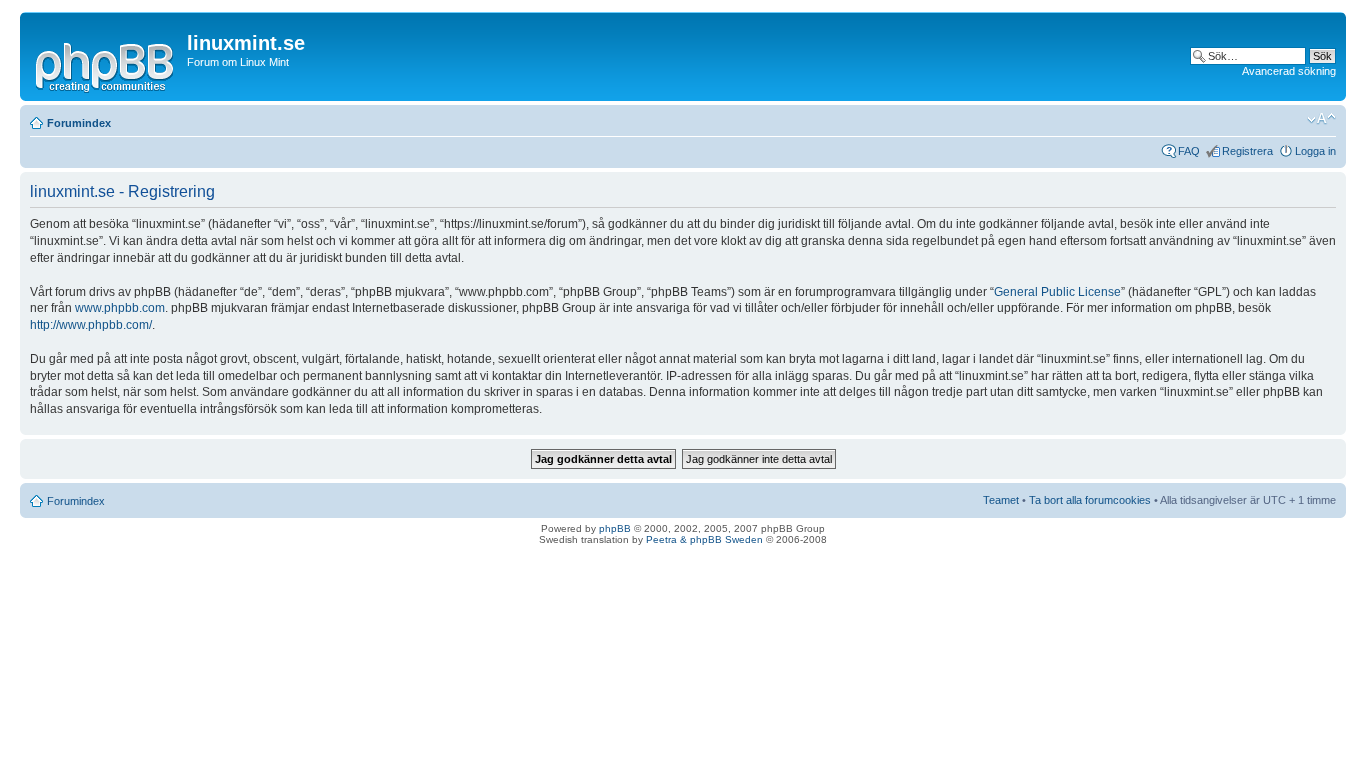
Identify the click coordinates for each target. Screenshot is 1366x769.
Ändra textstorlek (1321, 119)
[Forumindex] (106, 64)
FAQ (1189, 151)
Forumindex (79, 123)
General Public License (1057, 292)
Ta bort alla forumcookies (1090, 500)
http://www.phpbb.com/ (91, 325)
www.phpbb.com (120, 308)
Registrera (1247, 151)
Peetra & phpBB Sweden (704, 539)
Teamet (1001, 500)
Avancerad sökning (1289, 71)
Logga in (1315, 151)
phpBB (615, 528)
